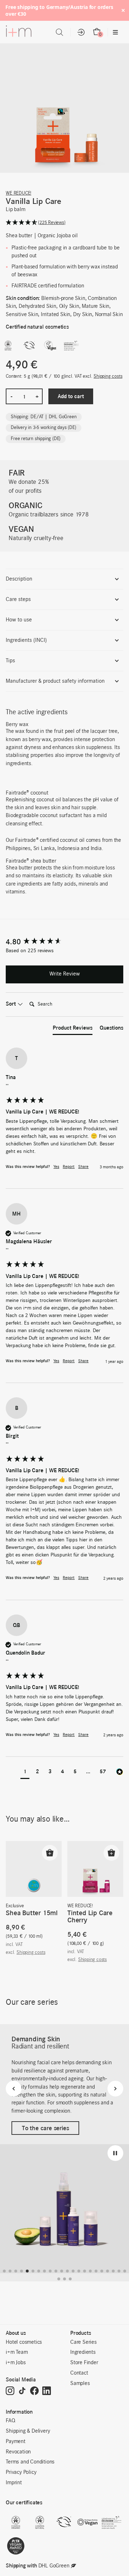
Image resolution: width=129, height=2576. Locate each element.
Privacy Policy (21, 2472)
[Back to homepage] (19, 33)
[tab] (73, 1029)
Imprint (14, 2483)
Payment (16, 2442)
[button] (64, 223)
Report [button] (69, 1167)
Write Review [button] (65, 974)
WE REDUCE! (18, 193)
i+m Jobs (16, 2363)
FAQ (10, 2421)
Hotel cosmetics (24, 2342)
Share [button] (83, 1167)
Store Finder (84, 2363)
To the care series (45, 2128)
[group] (64, 942)
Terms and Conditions (30, 2462)
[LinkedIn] (47, 2391)
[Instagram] (10, 2391)
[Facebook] (34, 2391)
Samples (80, 2384)
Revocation (18, 2452)
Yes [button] (56, 1167)
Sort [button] (11, 1004)
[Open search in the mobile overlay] (59, 32)
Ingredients (83, 2352)
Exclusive (15, 1906)
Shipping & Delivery (28, 2431)
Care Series (83, 2342)
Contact (79, 2373)
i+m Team (17, 2352)
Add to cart (71, 396)
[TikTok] (22, 2391)
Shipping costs (108, 376)
